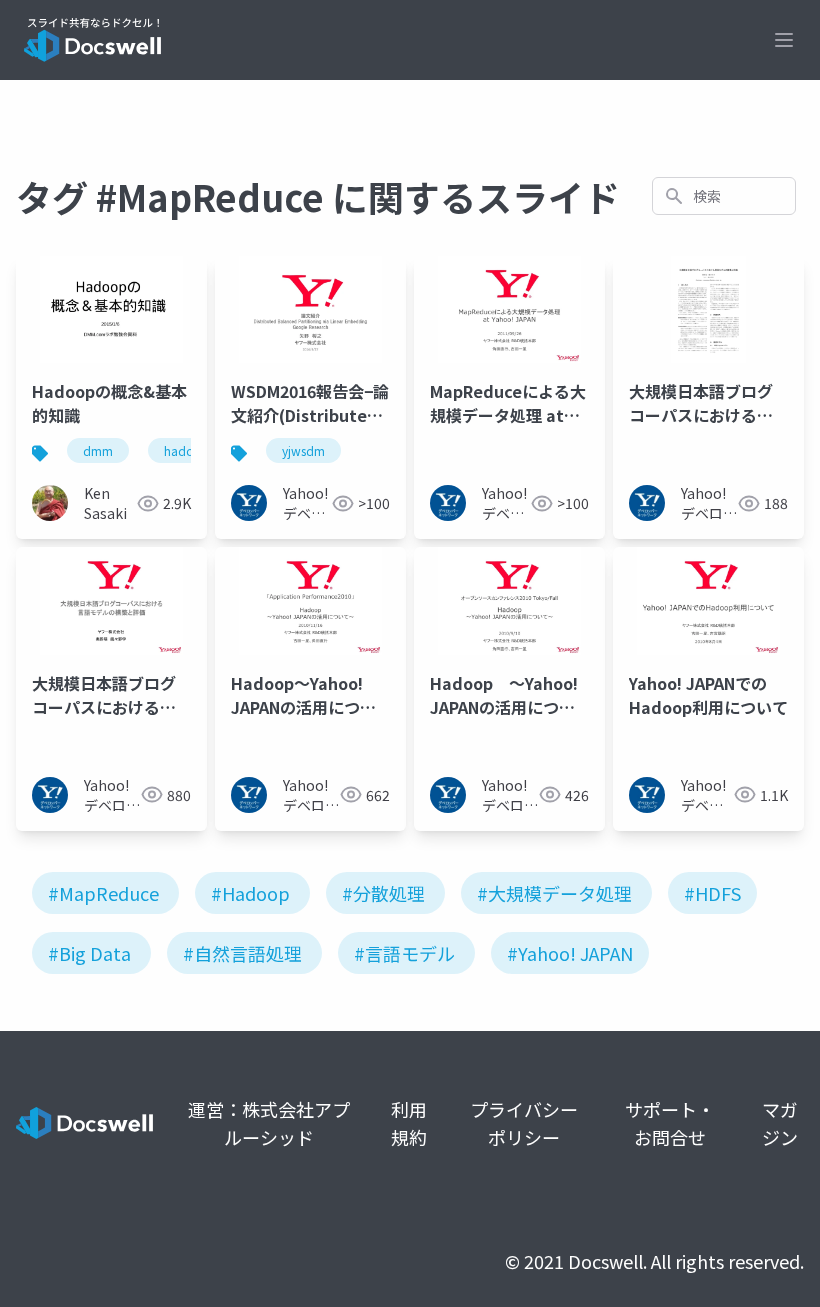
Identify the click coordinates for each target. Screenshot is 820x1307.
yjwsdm (303, 450)
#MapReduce (103, 893)
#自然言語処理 (242, 953)
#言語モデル (404, 953)
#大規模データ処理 (554, 893)
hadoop (187, 450)
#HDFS (712, 893)
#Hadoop (250, 893)
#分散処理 (383, 893)
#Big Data (89, 953)
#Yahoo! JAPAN (570, 953)
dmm (98, 450)
